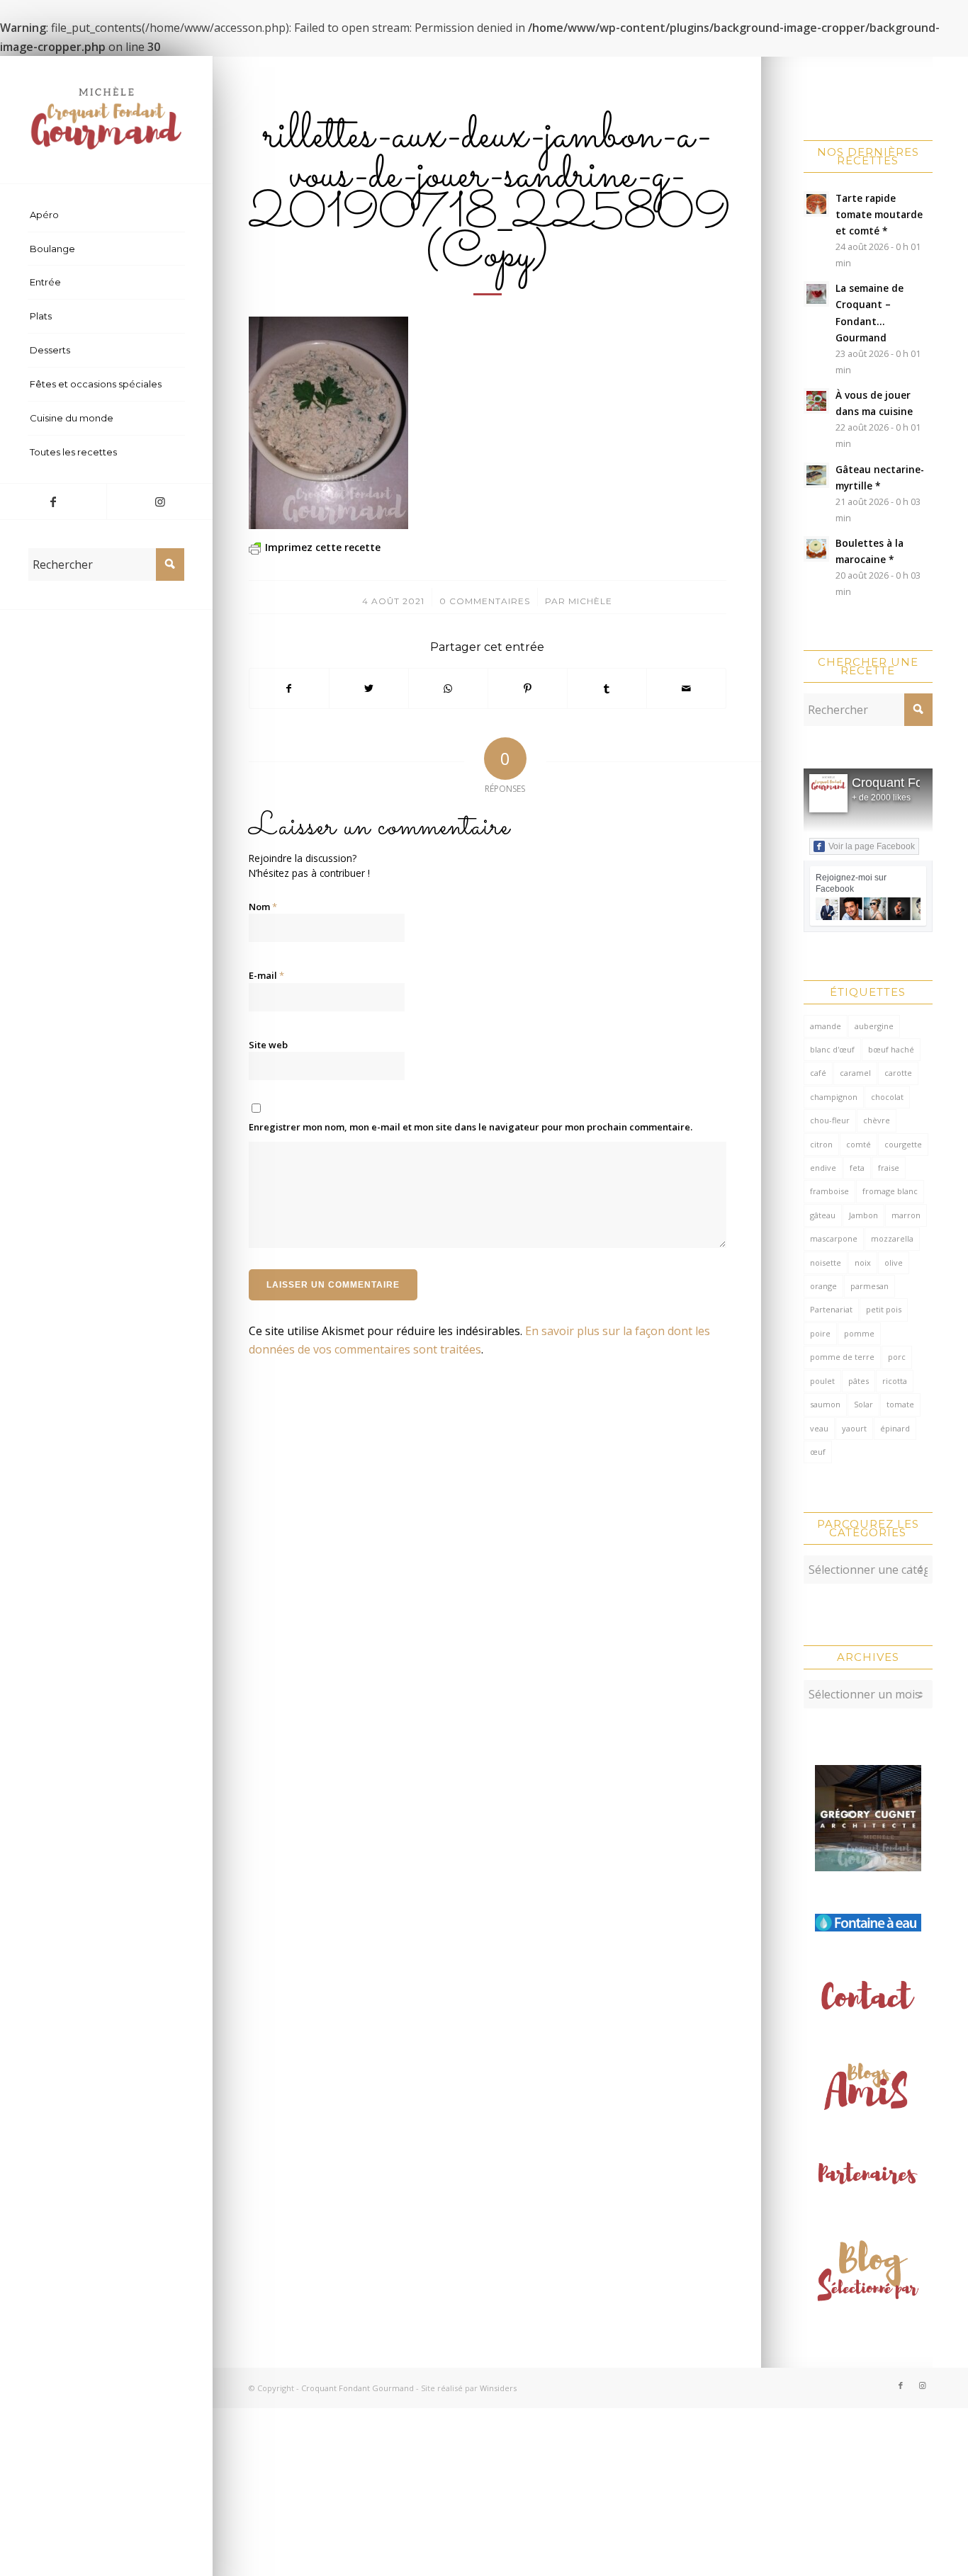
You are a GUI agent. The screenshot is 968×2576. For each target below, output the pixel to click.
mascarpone (834, 1238)
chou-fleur (830, 1120)
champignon (834, 1097)
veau (819, 1428)
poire (820, 1333)
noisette (826, 1263)
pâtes (859, 1381)
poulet (822, 1381)
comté (859, 1144)
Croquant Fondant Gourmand (358, 2388)
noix (863, 1263)
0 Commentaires (485, 601)
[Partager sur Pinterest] (528, 688)
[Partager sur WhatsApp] (448, 688)
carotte (898, 1073)
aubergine (874, 1026)
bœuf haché (891, 1049)
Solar (863, 1404)
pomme (859, 1333)
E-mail (266, 975)
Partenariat (831, 1309)
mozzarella (892, 1238)
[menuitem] (106, 215)
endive (823, 1168)
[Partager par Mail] (686, 688)
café (818, 1073)
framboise (829, 1191)
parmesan (869, 1286)
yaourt (854, 1428)
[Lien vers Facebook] (53, 501)
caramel (855, 1073)
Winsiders (498, 2388)
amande (826, 1026)
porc (897, 1357)
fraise (889, 1168)
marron (906, 1215)
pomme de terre (842, 1357)
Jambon (863, 1215)
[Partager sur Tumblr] (607, 688)
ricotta (895, 1381)
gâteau (823, 1215)
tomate (900, 1404)
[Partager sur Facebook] (289, 688)
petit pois (884, 1309)
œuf (818, 1452)
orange (823, 1286)
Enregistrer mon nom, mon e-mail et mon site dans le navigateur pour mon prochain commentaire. (471, 1127)
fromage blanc (890, 1191)
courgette (903, 1144)
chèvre (877, 1120)
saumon (825, 1404)
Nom (263, 907)
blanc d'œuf (832, 1049)
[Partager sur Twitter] (369, 688)
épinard (895, 1428)
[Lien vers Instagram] (159, 501)
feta (857, 1168)
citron (821, 1144)
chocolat (887, 1097)
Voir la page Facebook (872, 846)
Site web (268, 1045)
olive (894, 1263)
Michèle (590, 601)
